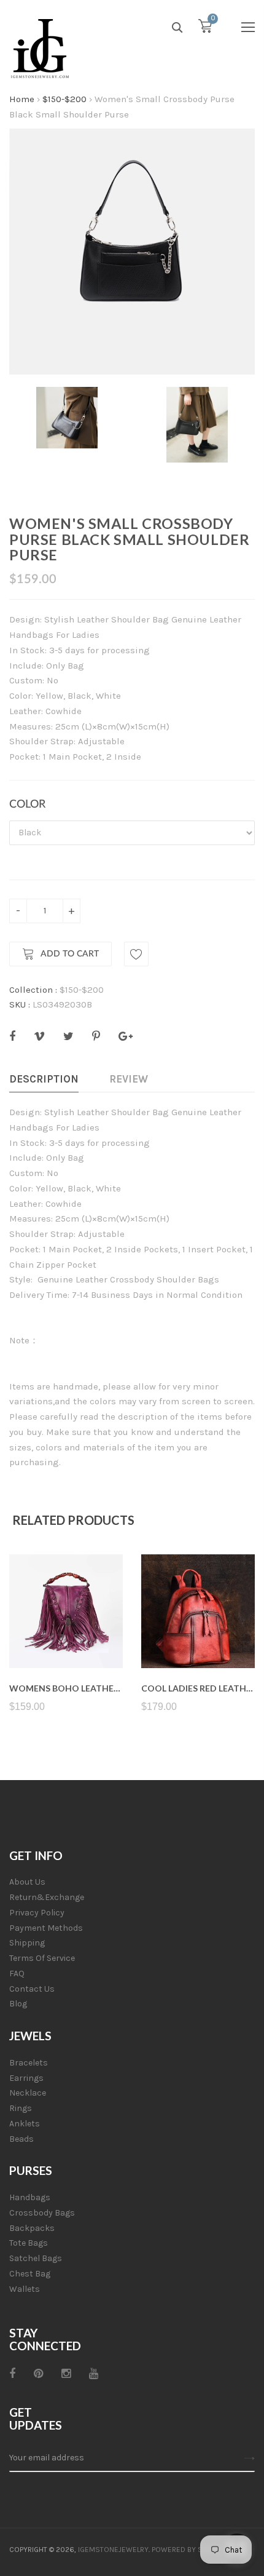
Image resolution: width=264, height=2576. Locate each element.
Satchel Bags (36, 2258)
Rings (21, 2108)
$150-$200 (64, 99)
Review (129, 1079)
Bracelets (29, 2063)
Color (27, 805)
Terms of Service (42, 1958)
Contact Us (32, 1989)
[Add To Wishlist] (136, 954)
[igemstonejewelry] (40, 49)
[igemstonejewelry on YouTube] (94, 2374)
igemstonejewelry (113, 2550)
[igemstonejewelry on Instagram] (66, 2374)
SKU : (20, 1004)
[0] (205, 29)
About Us (27, 1882)
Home (22, 99)
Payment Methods (46, 1928)
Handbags (30, 2197)
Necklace (28, 2093)
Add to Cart (70, 954)
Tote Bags (29, 2243)
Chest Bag (30, 2274)
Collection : (33, 990)
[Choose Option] (66, 1639)
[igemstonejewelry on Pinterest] (38, 2374)
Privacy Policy (37, 1913)
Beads (21, 2139)
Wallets (25, 2289)
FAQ (17, 1974)
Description (44, 1079)
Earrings (26, 2078)
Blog (18, 2004)
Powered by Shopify (189, 2550)
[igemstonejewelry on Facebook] (12, 2374)
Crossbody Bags (42, 2213)
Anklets (25, 2124)
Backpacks (32, 2228)
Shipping (27, 1943)
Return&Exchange (47, 1897)
